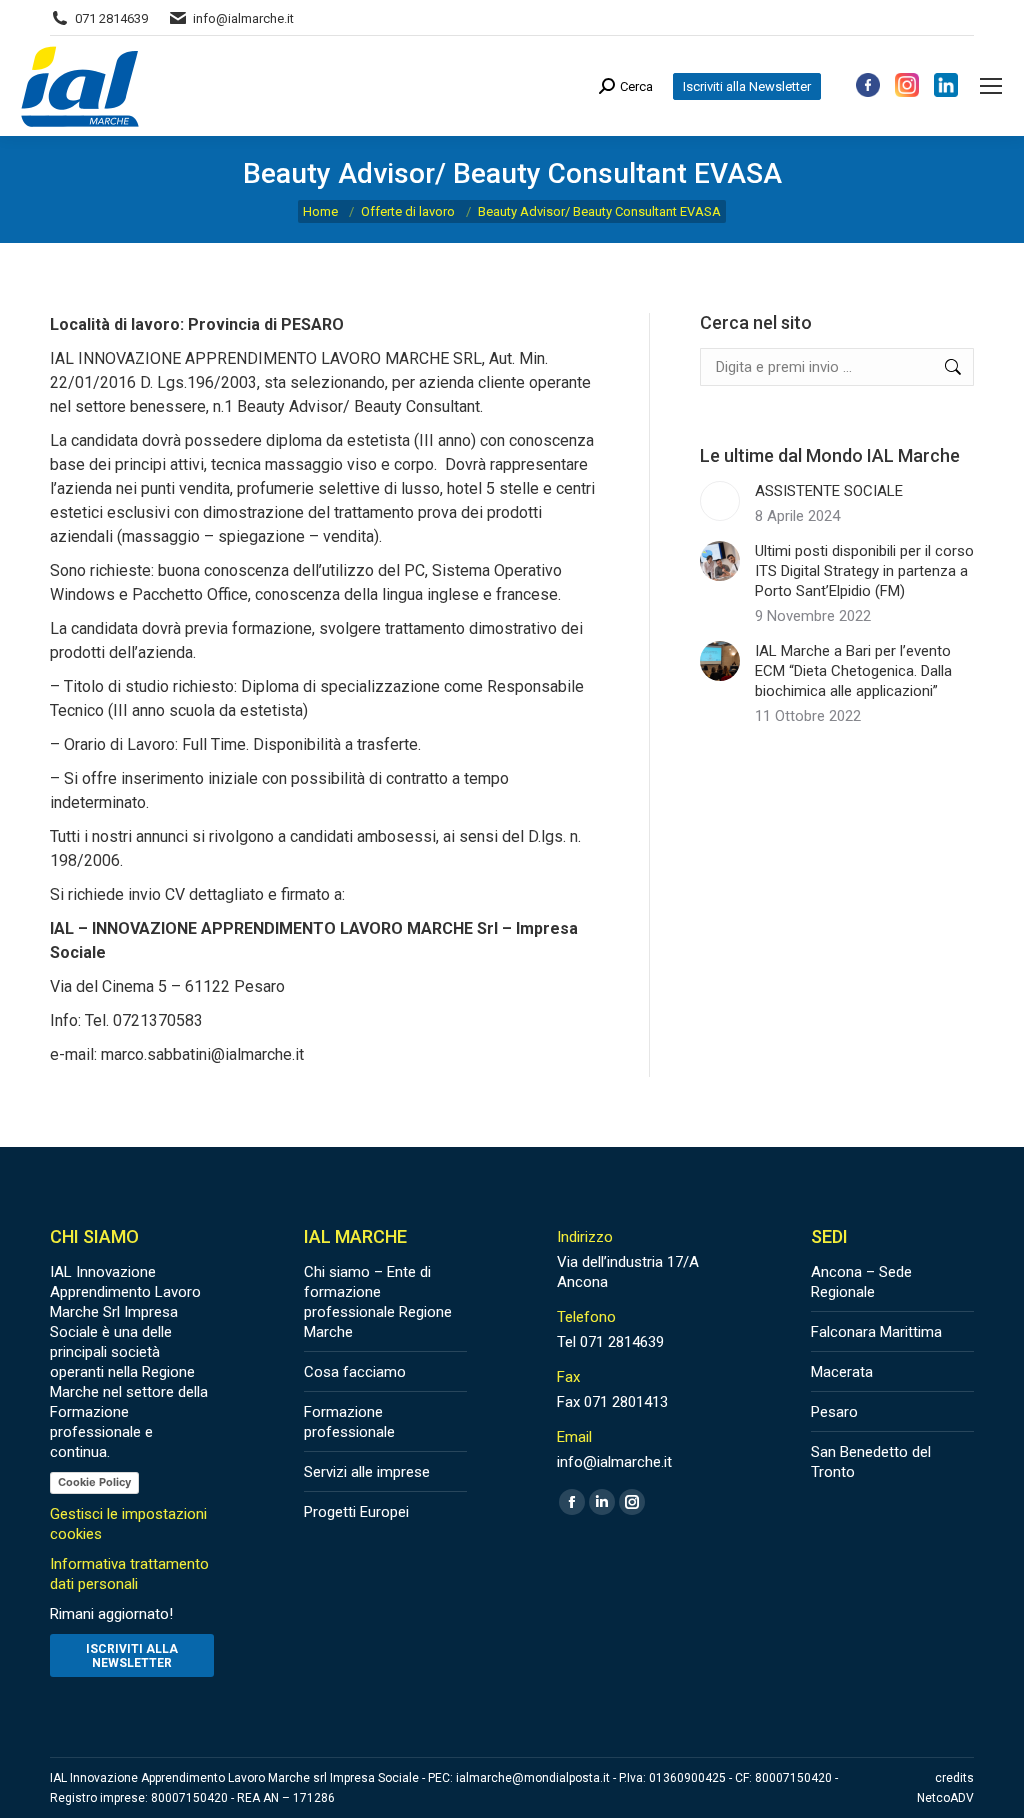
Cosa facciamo (355, 1372)
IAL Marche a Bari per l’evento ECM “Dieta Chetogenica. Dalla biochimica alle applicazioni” (853, 671)
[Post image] (720, 501)
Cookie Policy (94, 1482)
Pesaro (834, 1412)
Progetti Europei (356, 1512)
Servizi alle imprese (367, 1472)
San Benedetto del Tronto (871, 1462)
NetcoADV (945, 1798)
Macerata (842, 1372)
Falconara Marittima (876, 1332)
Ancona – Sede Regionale (861, 1282)
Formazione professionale (349, 1422)
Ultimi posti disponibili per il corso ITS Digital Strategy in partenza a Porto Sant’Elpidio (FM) (864, 571)
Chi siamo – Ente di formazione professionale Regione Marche (378, 1302)
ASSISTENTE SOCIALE (829, 491)
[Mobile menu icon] (991, 86)
